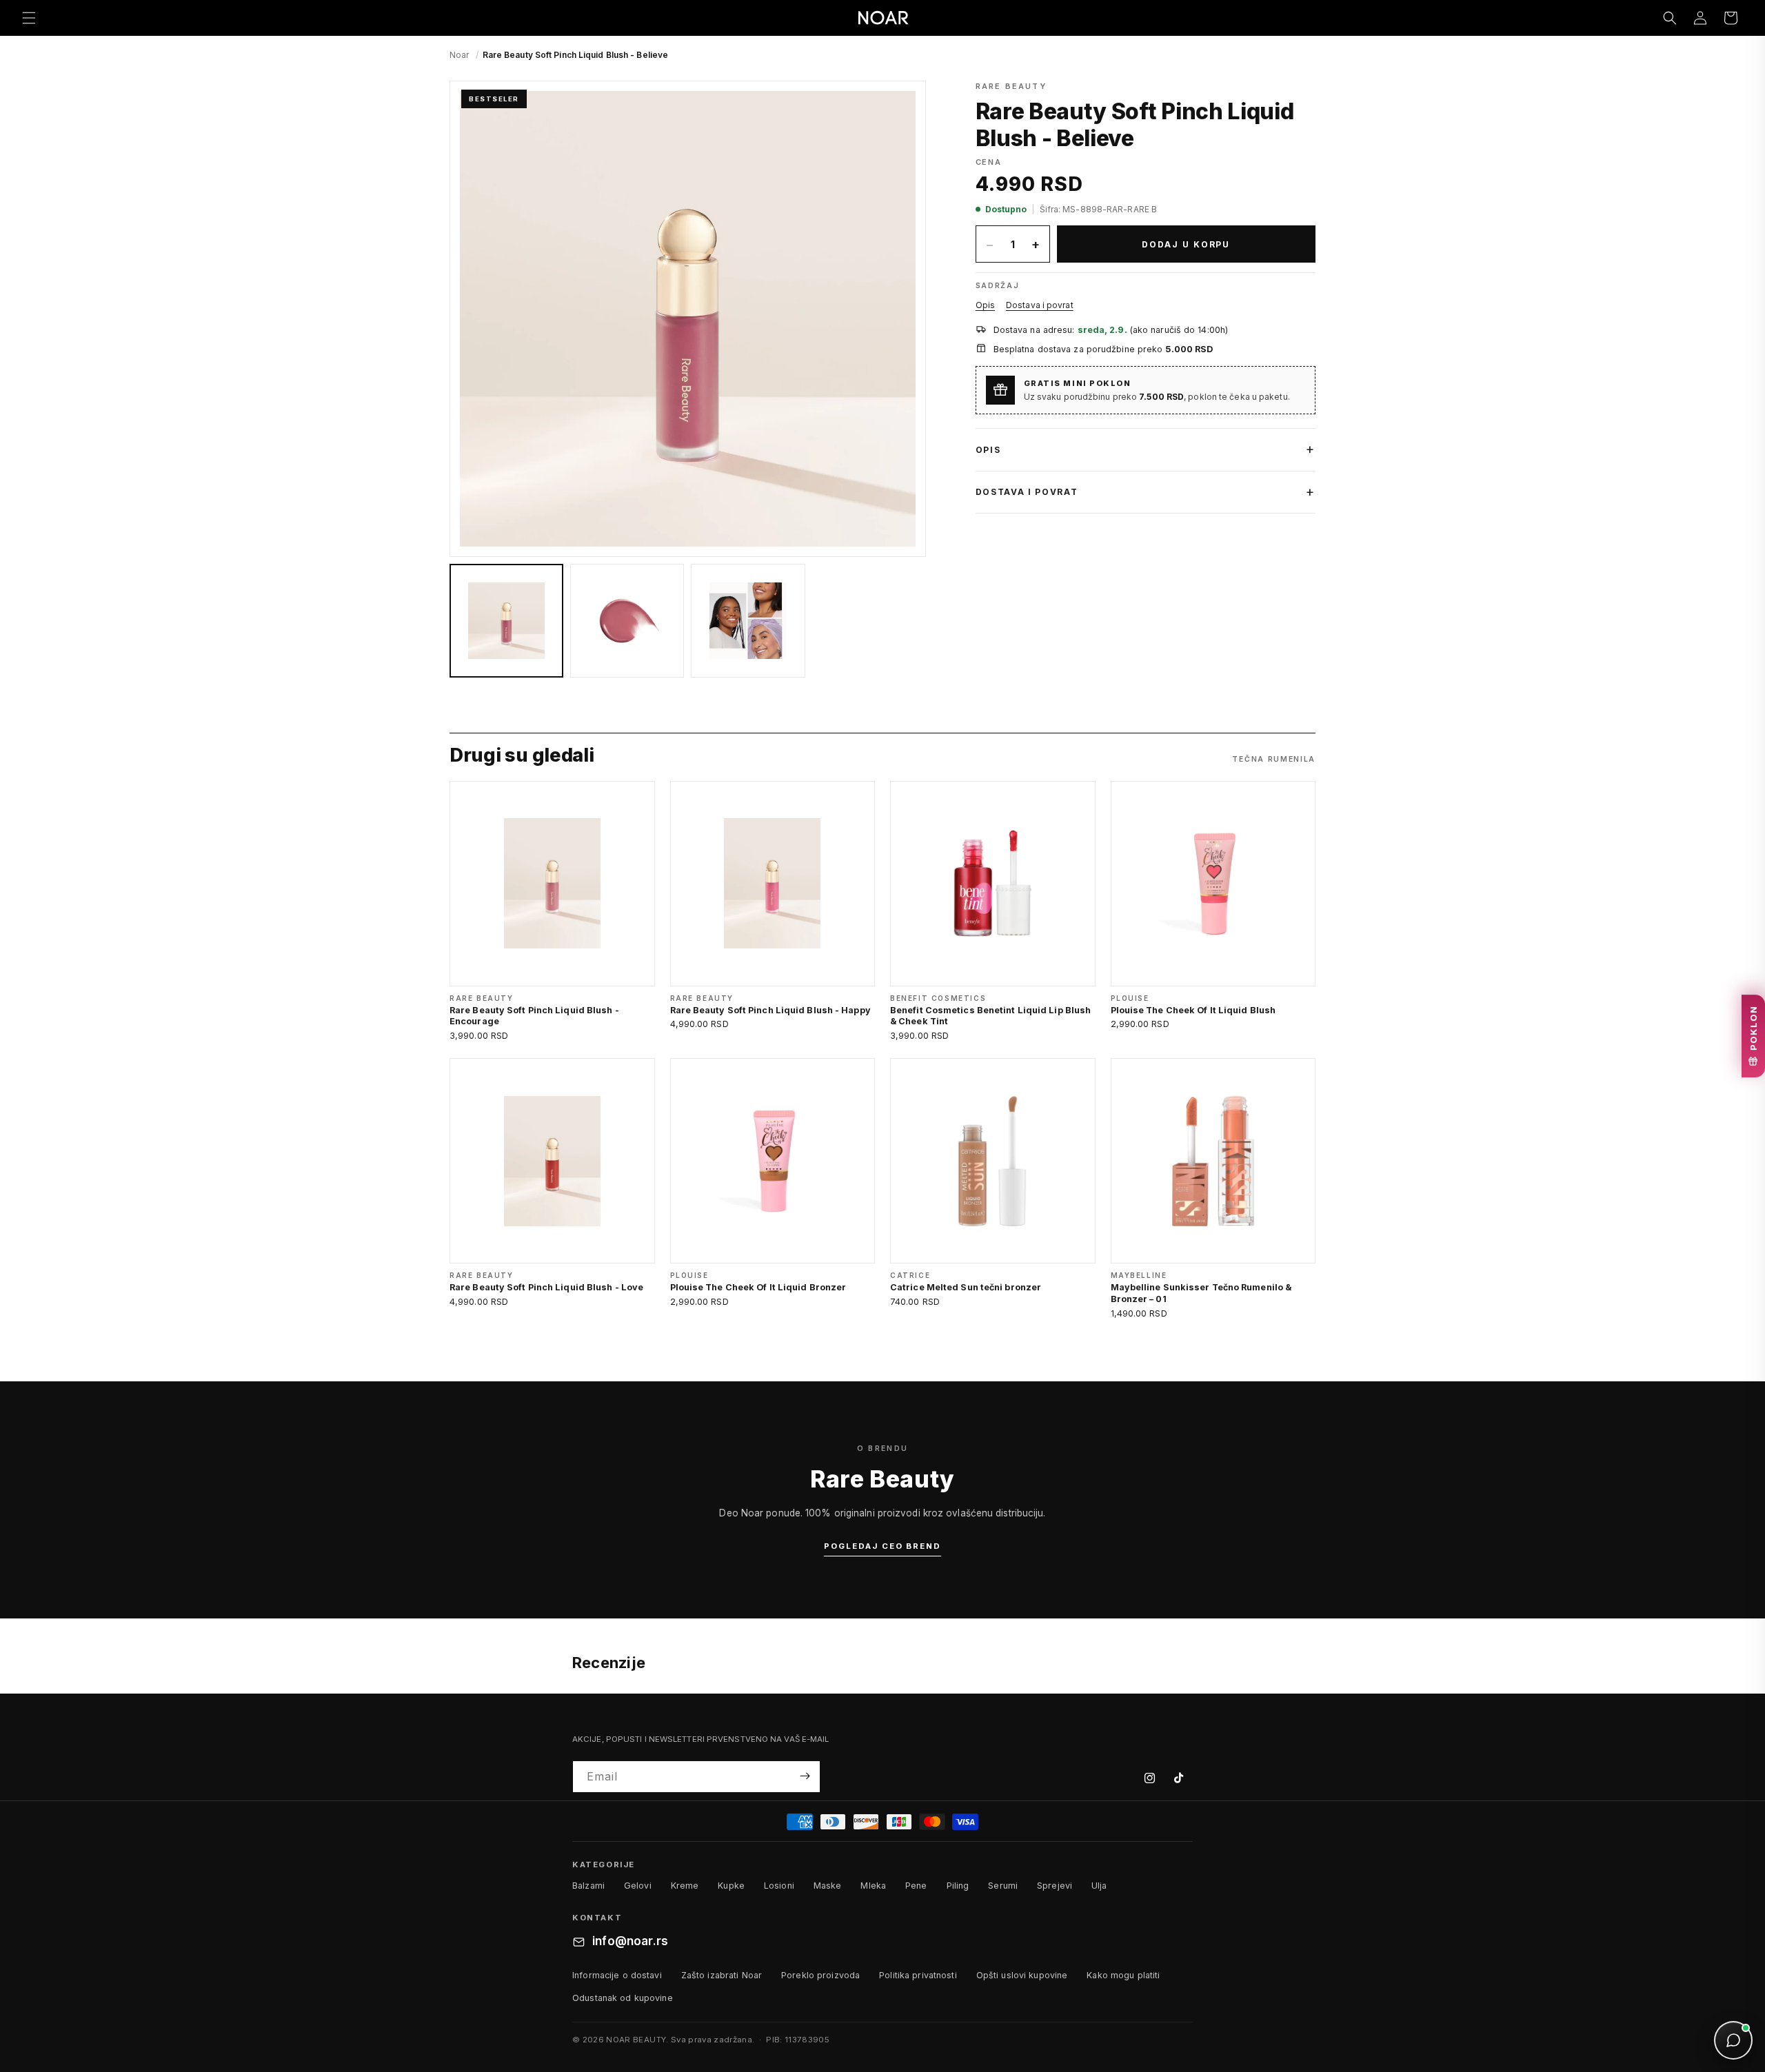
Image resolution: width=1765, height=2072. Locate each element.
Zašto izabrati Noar (722, 1975)
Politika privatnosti (918, 1975)
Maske (828, 1886)
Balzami (588, 1886)
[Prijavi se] (805, 1776)
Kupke (731, 1886)
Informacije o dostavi (617, 1975)
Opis (985, 305)
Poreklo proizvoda (820, 1975)
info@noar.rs (630, 1942)
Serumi (1003, 1886)
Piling (958, 1886)
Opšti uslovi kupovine (1022, 1975)
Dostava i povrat (1040, 305)
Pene (916, 1886)
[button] (29, 18)
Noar (459, 55)
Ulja (1099, 1886)
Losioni (779, 1886)
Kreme (685, 1886)
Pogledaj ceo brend (882, 1546)
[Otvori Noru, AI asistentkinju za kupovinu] (1733, 2040)
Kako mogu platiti (1123, 1975)
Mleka (873, 1886)
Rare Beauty (1011, 86)
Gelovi (638, 1886)
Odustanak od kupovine (623, 1998)
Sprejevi (1055, 1886)
